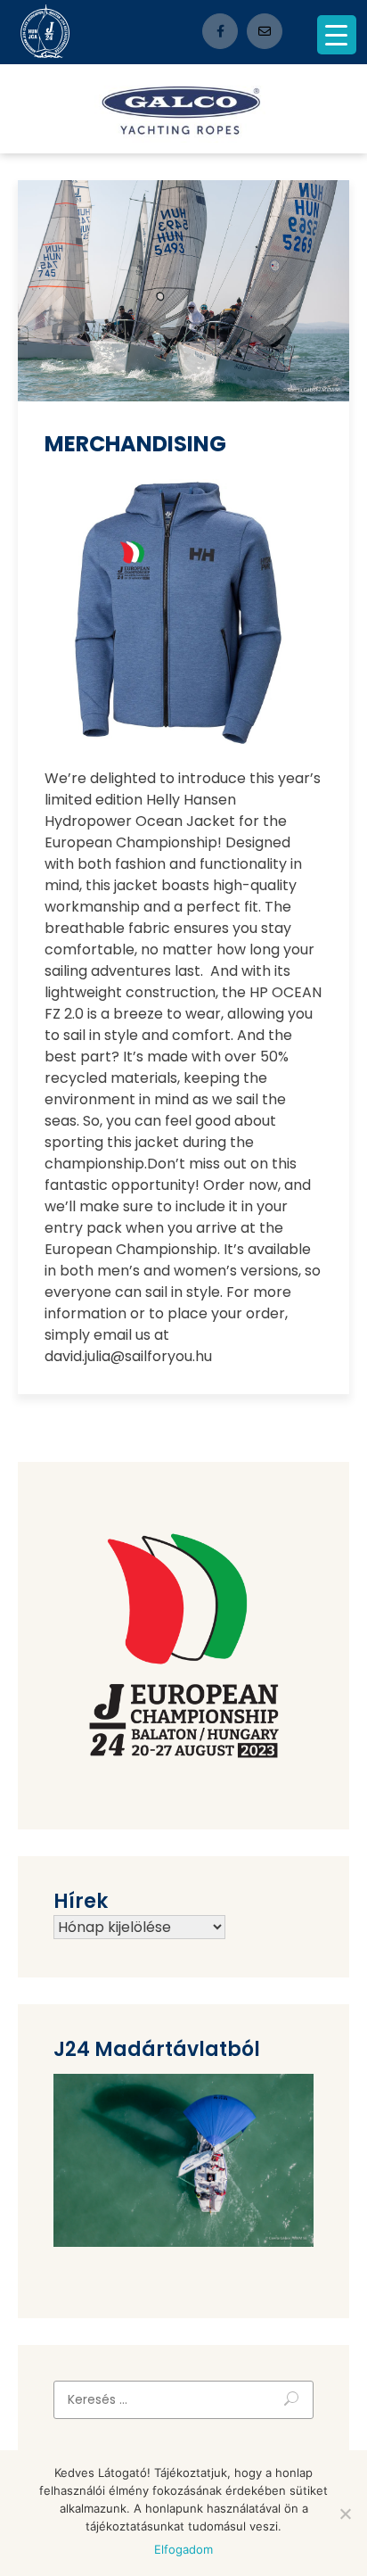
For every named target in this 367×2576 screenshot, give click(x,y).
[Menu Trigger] (337, 35)
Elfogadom (183, 2549)
